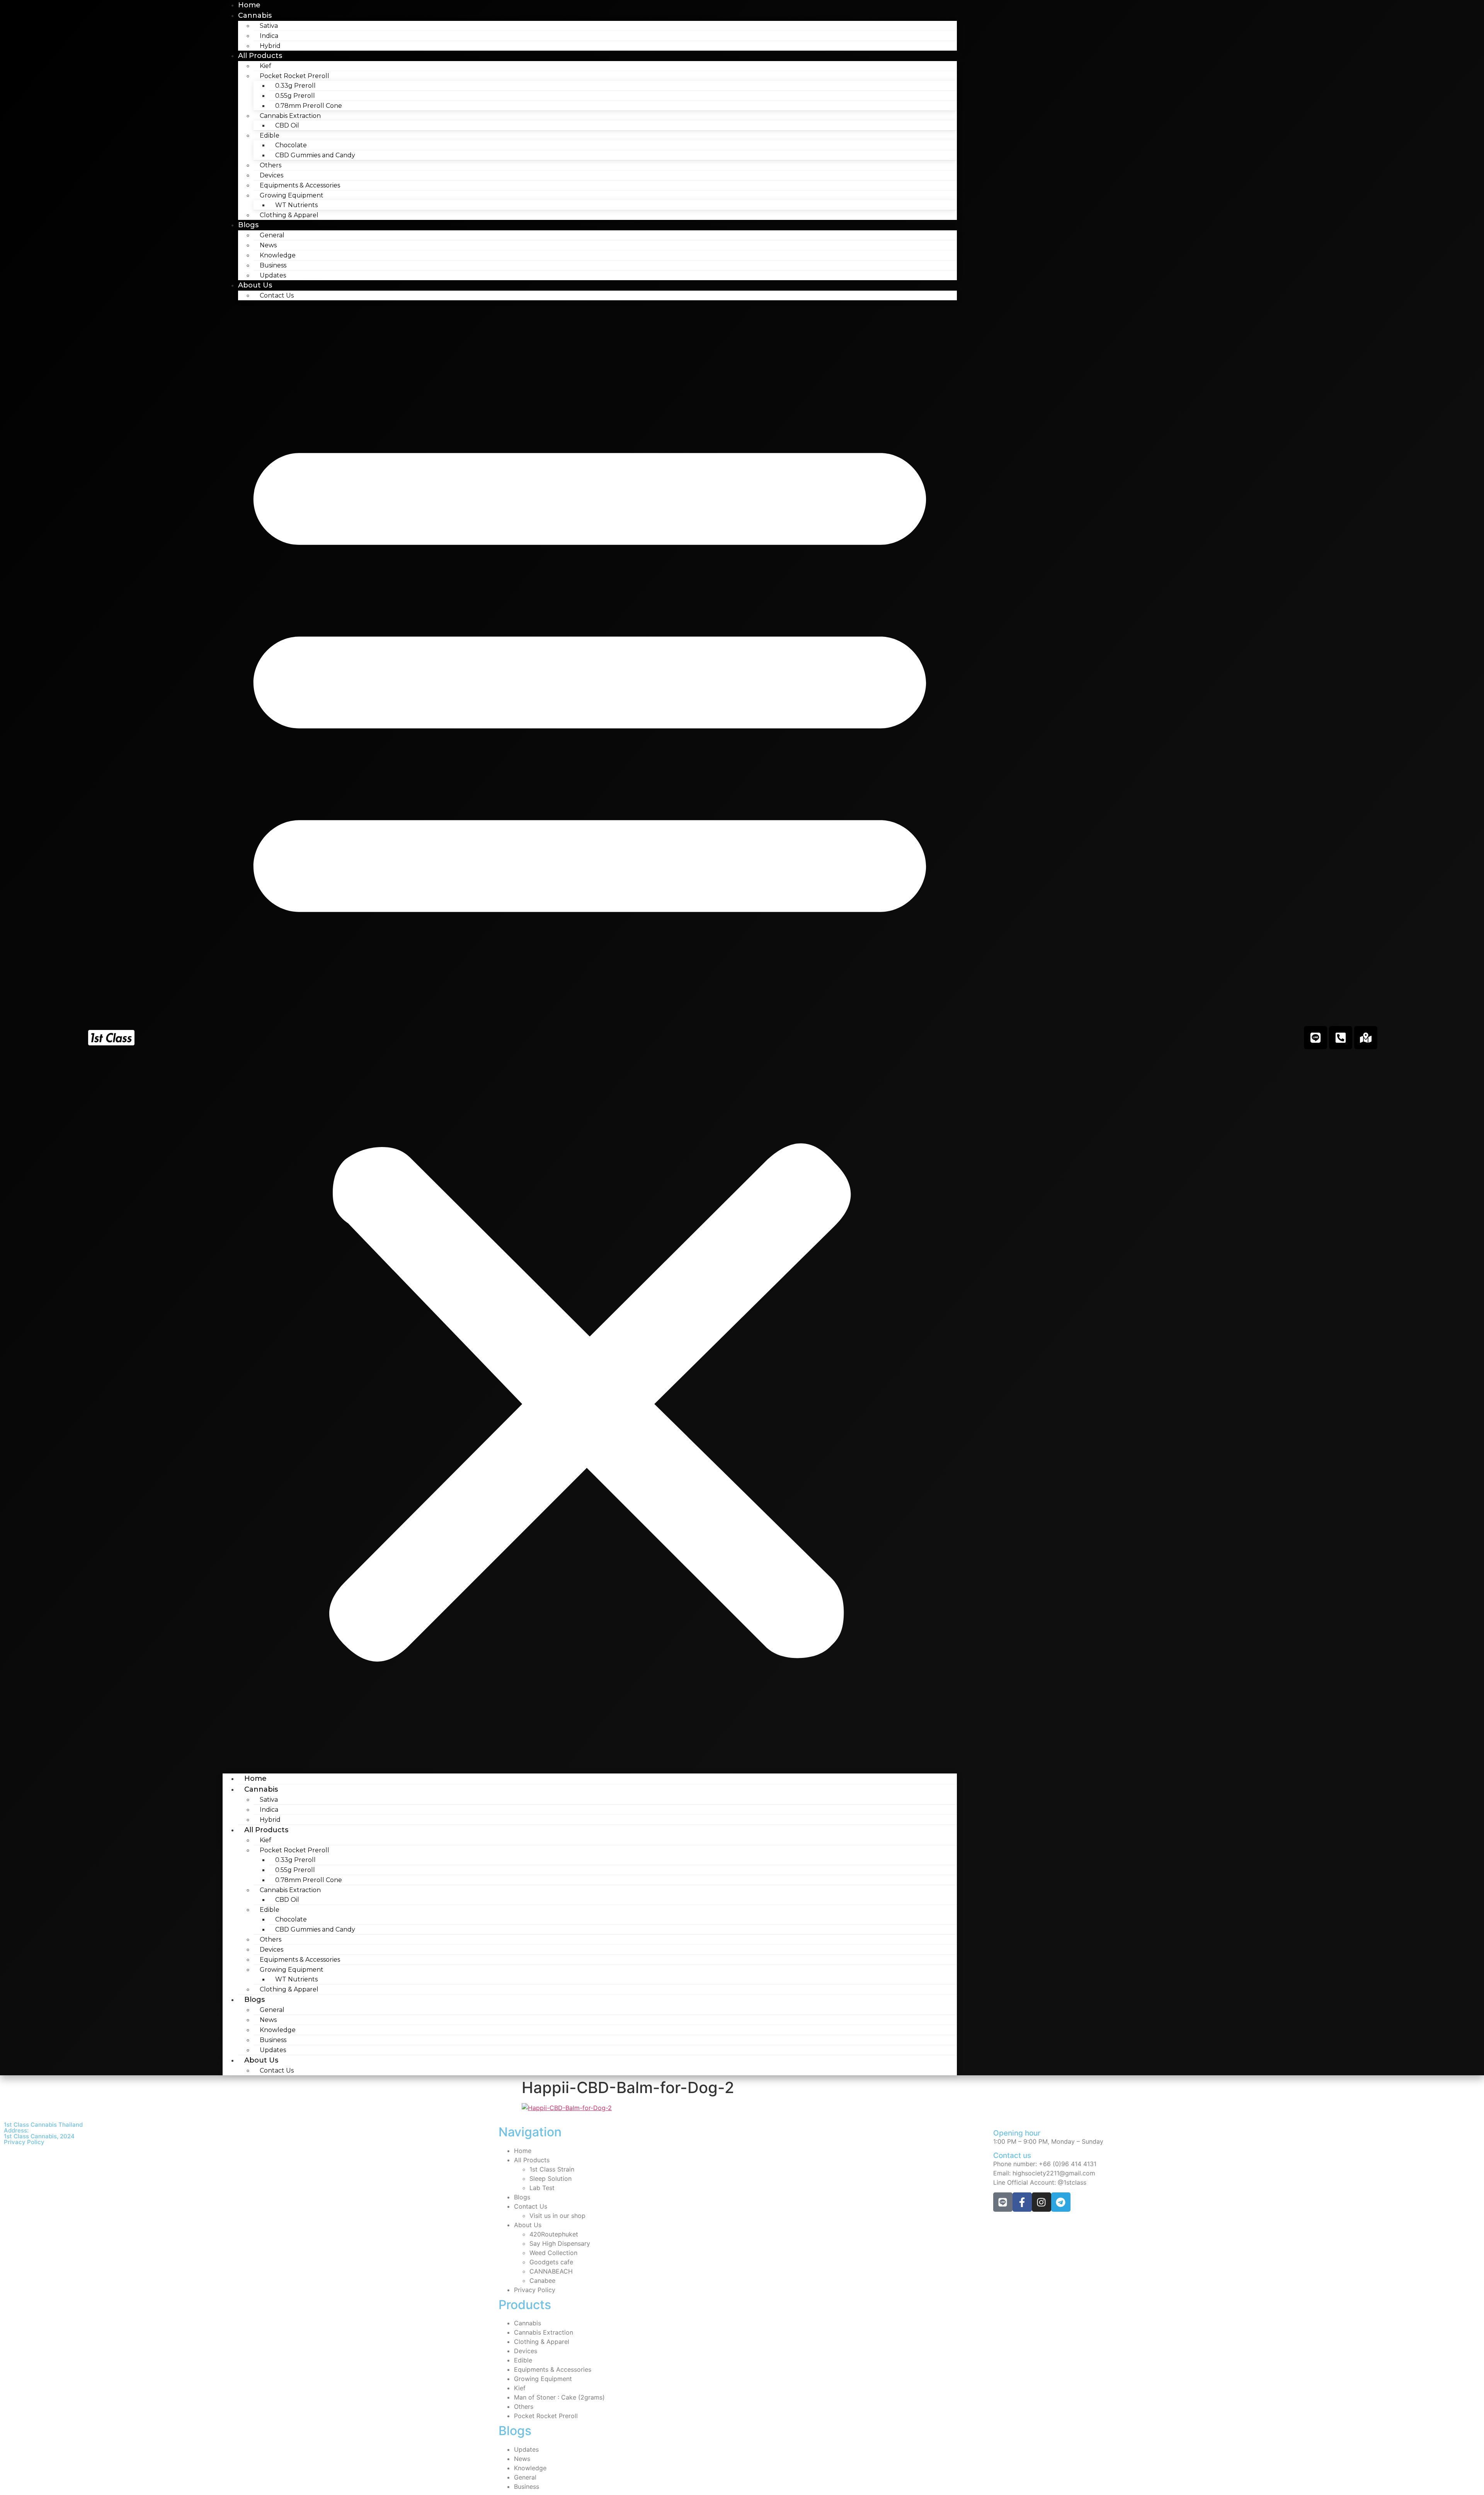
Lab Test (542, 2188)
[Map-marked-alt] (1366, 1038)
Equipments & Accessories (300, 185)
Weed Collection (553, 2253)
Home (255, 1778)
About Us (255, 285)
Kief (265, 66)
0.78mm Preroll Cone (309, 106)
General (272, 235)
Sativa (269, 26)
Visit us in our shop (557, 2216)
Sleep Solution (551, 2178)
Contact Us (277, 295)
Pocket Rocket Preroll (546, 2416)
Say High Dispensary (560, 2243)
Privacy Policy (24, 2142)
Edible (523, 2360)
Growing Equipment (543, 2379)
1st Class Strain (552, 2169)
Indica (269, 36)
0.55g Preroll (295, 96)
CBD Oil (287, 125)
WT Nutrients (296, 205)
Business (273, 265)
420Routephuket (554, 2234)
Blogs (248, 225)
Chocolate (291, 145)
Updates (273, 275)
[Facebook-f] (1022, 2202)
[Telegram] (1061, 2202)
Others (271, 165)
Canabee (542, 2281)
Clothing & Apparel (289, 215)
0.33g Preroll (295, 86)
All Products (260, 56)
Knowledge (278, 255)
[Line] (1316, 1038)
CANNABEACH (551, 2271)
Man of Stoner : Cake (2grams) (559, 2397)
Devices (271, 175)
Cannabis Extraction (544, 2332)
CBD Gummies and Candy (315, 155)
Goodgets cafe (551, 2262)
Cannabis (255, 15)
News (268, 245)
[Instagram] (1042, 2202)
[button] (590, 1037)
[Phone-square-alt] (1341, 1038)
